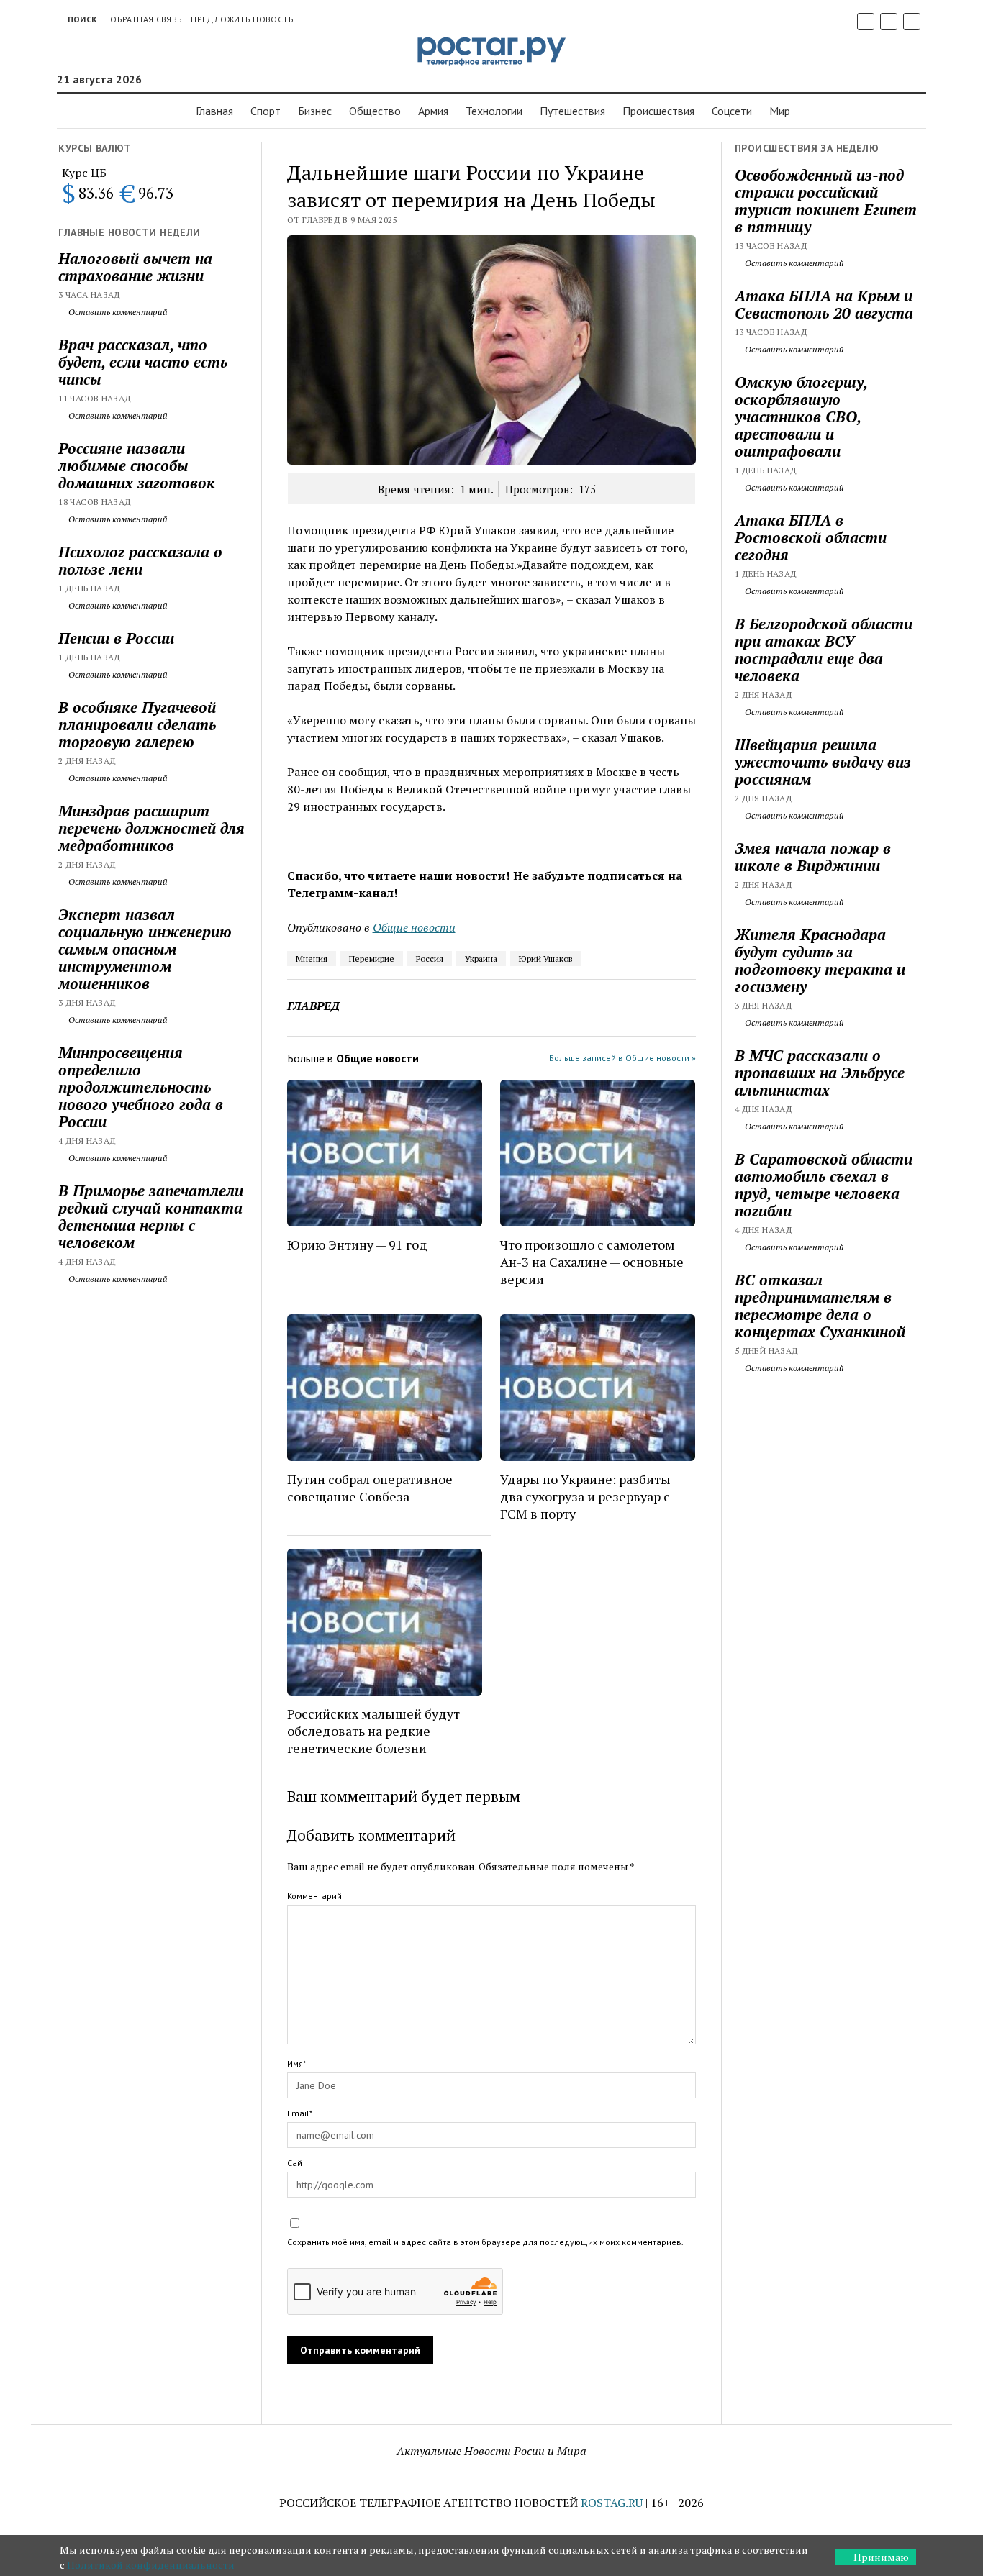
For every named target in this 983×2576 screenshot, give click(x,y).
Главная (214, 111)
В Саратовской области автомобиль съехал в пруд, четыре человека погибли (824, 1185)
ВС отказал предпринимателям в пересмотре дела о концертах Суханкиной (820, 1306)
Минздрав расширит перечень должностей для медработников (151, 828)
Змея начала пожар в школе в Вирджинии (813, 857)
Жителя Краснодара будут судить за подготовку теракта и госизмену (820, 960)
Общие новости (414, 927)
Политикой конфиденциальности (151, 2565)
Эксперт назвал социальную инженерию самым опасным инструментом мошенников (145, 949)
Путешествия (572, 111)
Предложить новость (242, 19)
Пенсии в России (116, 638)
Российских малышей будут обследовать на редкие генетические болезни (373, 1731)
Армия (433, 111)
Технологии (494, 111)
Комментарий (314, 1896)
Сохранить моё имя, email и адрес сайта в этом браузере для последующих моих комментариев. (485, 2242)
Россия (430, 959)
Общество (375, 111)
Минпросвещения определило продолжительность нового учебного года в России (141, 1087)
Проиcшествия (658, 111)
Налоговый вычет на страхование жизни (135, 267)
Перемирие (372, 959)
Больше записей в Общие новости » (622, 1058)
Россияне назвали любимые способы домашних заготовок (137, 465)
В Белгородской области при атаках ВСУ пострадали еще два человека (824, 650)
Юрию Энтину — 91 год (357, 1244)
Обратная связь (146, 19)
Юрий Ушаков (546, 959)
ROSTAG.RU (612, 2503)
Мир (780, 111)
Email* (300, 2113)
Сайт (296, 2163)
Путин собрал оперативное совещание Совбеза (370, 1488)
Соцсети (732, 111)
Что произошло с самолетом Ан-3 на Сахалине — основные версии (592, 1262)
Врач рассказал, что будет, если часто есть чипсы (143, 362)
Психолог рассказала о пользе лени (140, 560)
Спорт (266, 111)
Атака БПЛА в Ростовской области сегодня (811, 537)
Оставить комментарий (117, 312)
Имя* (296, 2063)
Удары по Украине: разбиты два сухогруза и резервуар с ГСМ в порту (585, 1496)
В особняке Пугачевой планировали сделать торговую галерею (137, 724)
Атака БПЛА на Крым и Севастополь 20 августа (824, 304)
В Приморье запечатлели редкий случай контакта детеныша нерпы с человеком (151, 1216)
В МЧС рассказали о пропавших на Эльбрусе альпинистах (820, 1073)
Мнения (312, 959)
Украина (481, 959)
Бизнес (315, 111)
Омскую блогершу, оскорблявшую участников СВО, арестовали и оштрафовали (801, 417)
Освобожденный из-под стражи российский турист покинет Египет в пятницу (826, 201)
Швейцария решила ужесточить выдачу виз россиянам (823, 762)
